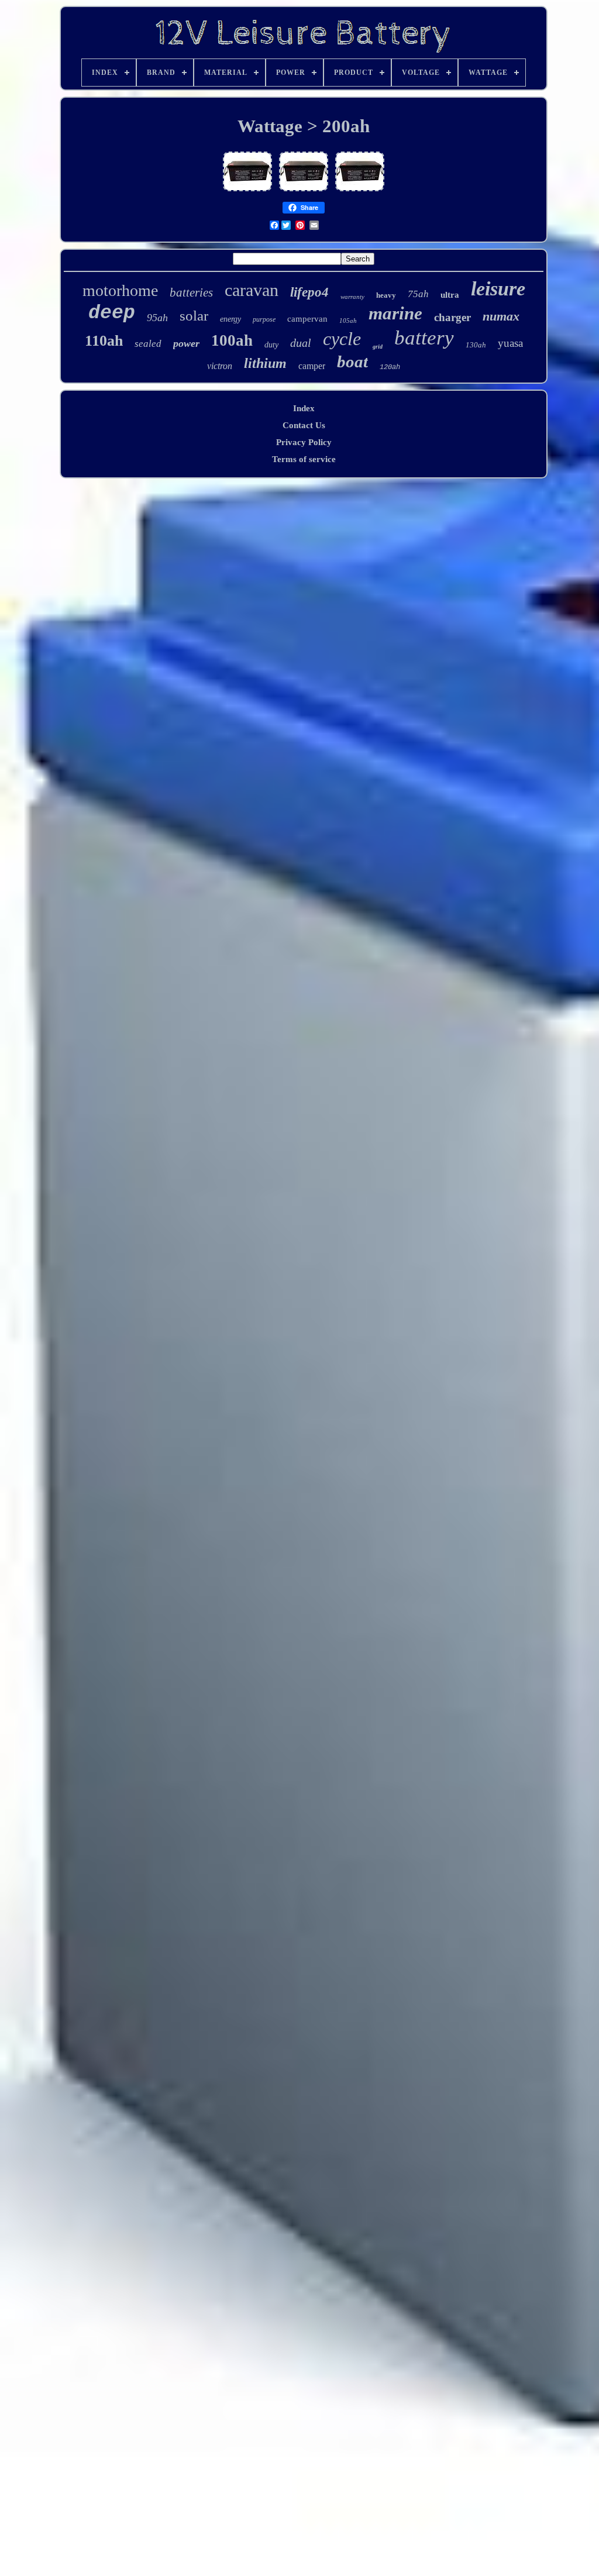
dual (301, 343)
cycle (342, 339)
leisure (498, 289)
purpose (264, 319)
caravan (252, 290)
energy (230, 319)
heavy (386, 295)
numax (501, 316)
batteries (191, 292)
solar (194, 316)
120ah (390, 367)
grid (378, 347)
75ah (418, 294)
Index (304, 408)
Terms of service (304, 459)
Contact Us (304, 425)
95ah (157, 318)
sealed (148, 344)
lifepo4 (309, 292)
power (186, 343)
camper (312, 366)
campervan (307, 319)
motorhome (120, 290)
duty (271, 345)
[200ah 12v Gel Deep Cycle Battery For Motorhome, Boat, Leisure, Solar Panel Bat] (247, 191)
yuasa (510, 343)
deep (112, 313)
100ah (232, 340)
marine (395, 313)
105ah (348, 321)
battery (424, 338)
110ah (104, 341)
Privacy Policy (304, 442)
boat (352, 361)
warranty (352, 297)
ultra (450, 295)
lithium (265, 363)
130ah (476, 345)
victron (220, 366)
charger (452, 317)
